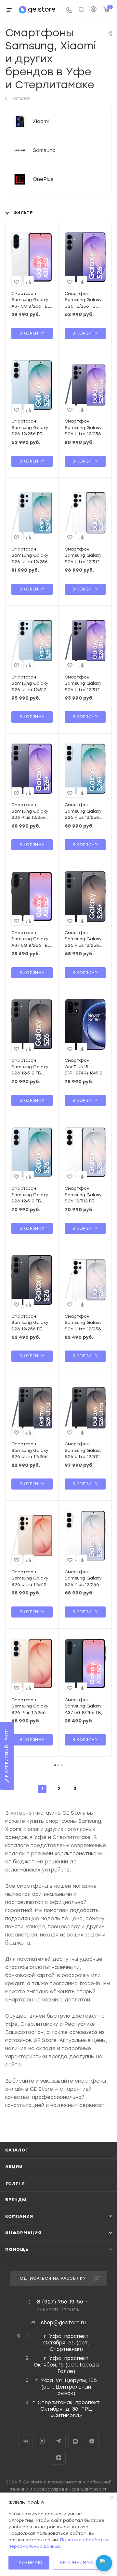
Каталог (17, 2150)
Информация (23, 2233)
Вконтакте (26, 2441)
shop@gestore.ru (63, 2323)
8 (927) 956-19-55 (60, 2302)
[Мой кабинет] (94, 10)
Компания (19, 2216)
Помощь (17, 2249)
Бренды (16, 2200)
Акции (14, 2167)
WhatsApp (92, 2441)
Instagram (42, 2441)
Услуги (15, 2183)
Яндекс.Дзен (59, 2458)
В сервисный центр (7, 1754)
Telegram (59, 2441)
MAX (75, 2441)
